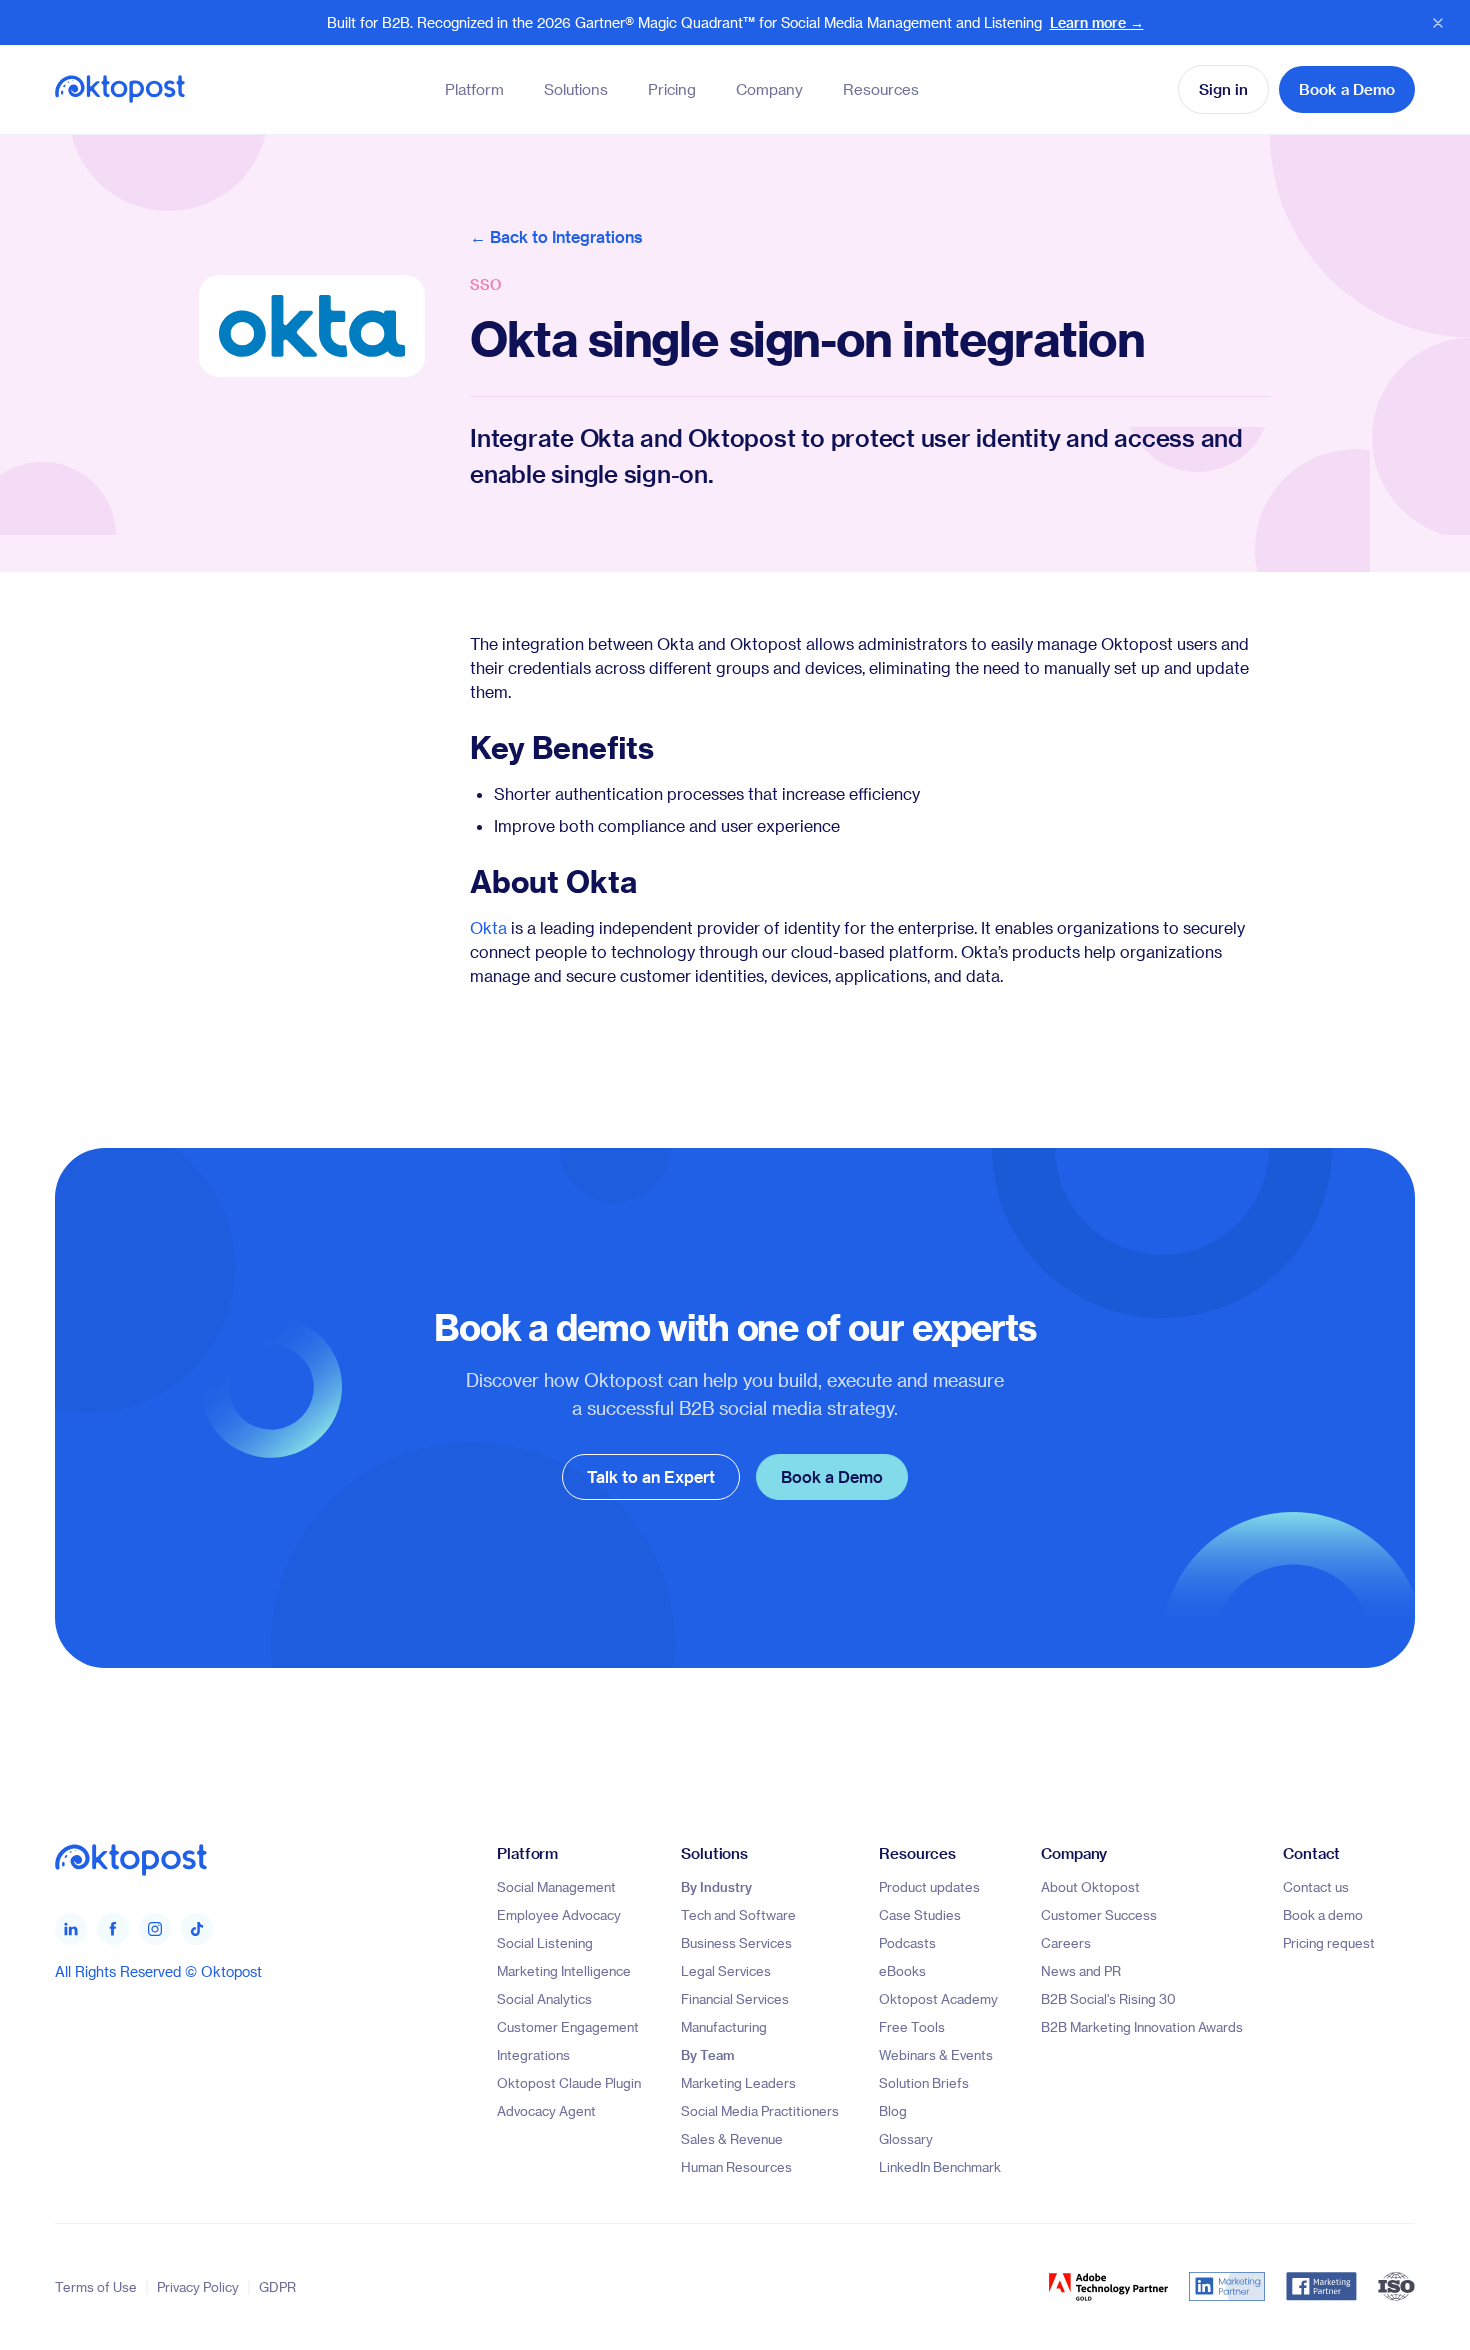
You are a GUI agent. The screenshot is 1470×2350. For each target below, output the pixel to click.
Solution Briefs (924, 2082)
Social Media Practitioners (760, 2110)
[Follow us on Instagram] (155, 1929)
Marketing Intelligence (564, 1970)
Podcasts (907, 1942)
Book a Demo (1347, 89)
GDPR (277, 2286)
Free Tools (912, 2026)
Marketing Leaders (738, 2082)
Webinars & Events (936, 2054)
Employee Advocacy (559, 1914)
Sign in (1223, 89)
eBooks (902, 1970)
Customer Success (1099, 1914)
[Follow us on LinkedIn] (71, 1929)
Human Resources (736, 2166)
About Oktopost (1090, 1886)
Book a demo (1323, 1914)
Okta (488, 927)
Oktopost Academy (938, 1998)
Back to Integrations (566, 236)
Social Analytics (544, 1998)
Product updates (929, 1886)
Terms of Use (96, 2286)
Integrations (533, 2054)
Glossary (906, 2138)
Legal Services (726, 1970)
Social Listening (545, 1942)
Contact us (1316, 1886)
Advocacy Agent (546, 2110)
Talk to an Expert (651, 1476)
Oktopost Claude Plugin (569, 2082)
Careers (1066, 1942)
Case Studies (920, 1914)
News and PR (1081, 1970)
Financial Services (735, 1998)
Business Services (736, 1942)
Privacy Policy (198, 2286)
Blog (893, 2110)
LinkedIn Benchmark (940, 2166)
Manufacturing (724, 2026)
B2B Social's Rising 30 (1108, 1998)
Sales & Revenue (732, 2138)
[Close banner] (1438, 23)
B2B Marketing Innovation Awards (1142, 2026)
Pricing (672, 89)
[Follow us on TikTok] (197, 1929)
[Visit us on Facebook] (113, 1929)
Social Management (556, 1886)
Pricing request (1329, 1942)
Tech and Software (738, 1914)
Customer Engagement (568, 2026)
